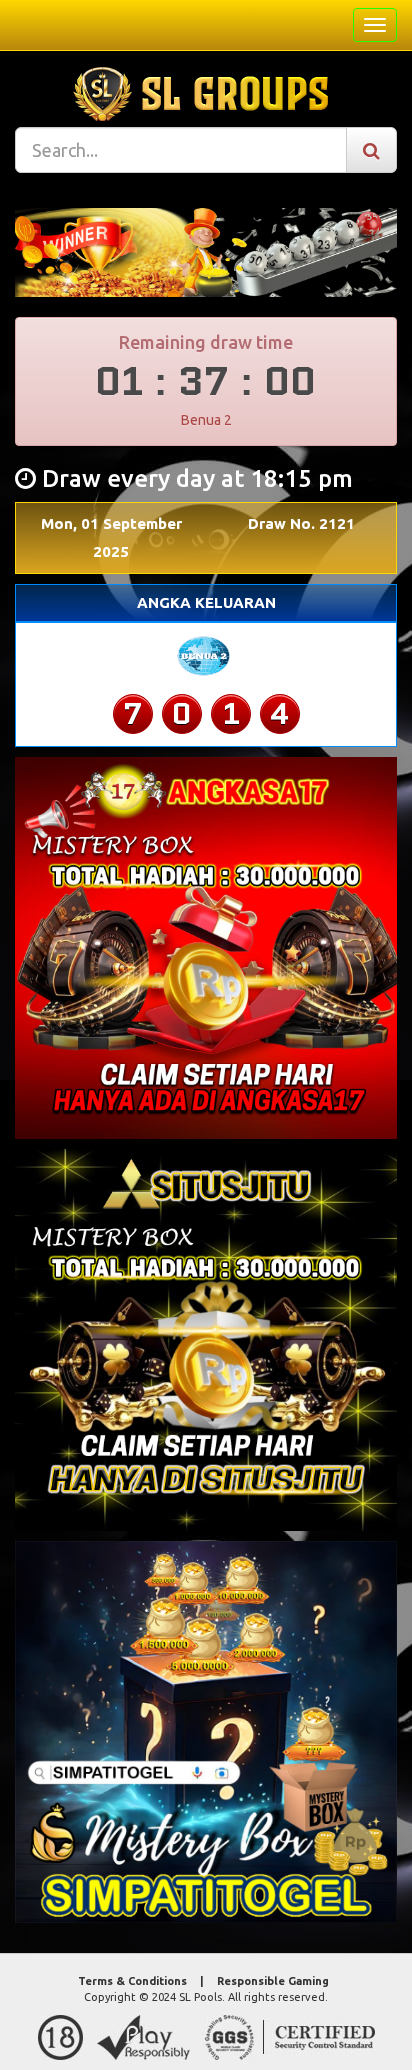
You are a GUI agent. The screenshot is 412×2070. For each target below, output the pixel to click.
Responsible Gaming (273, 1981)
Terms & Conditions (132, 1981)
